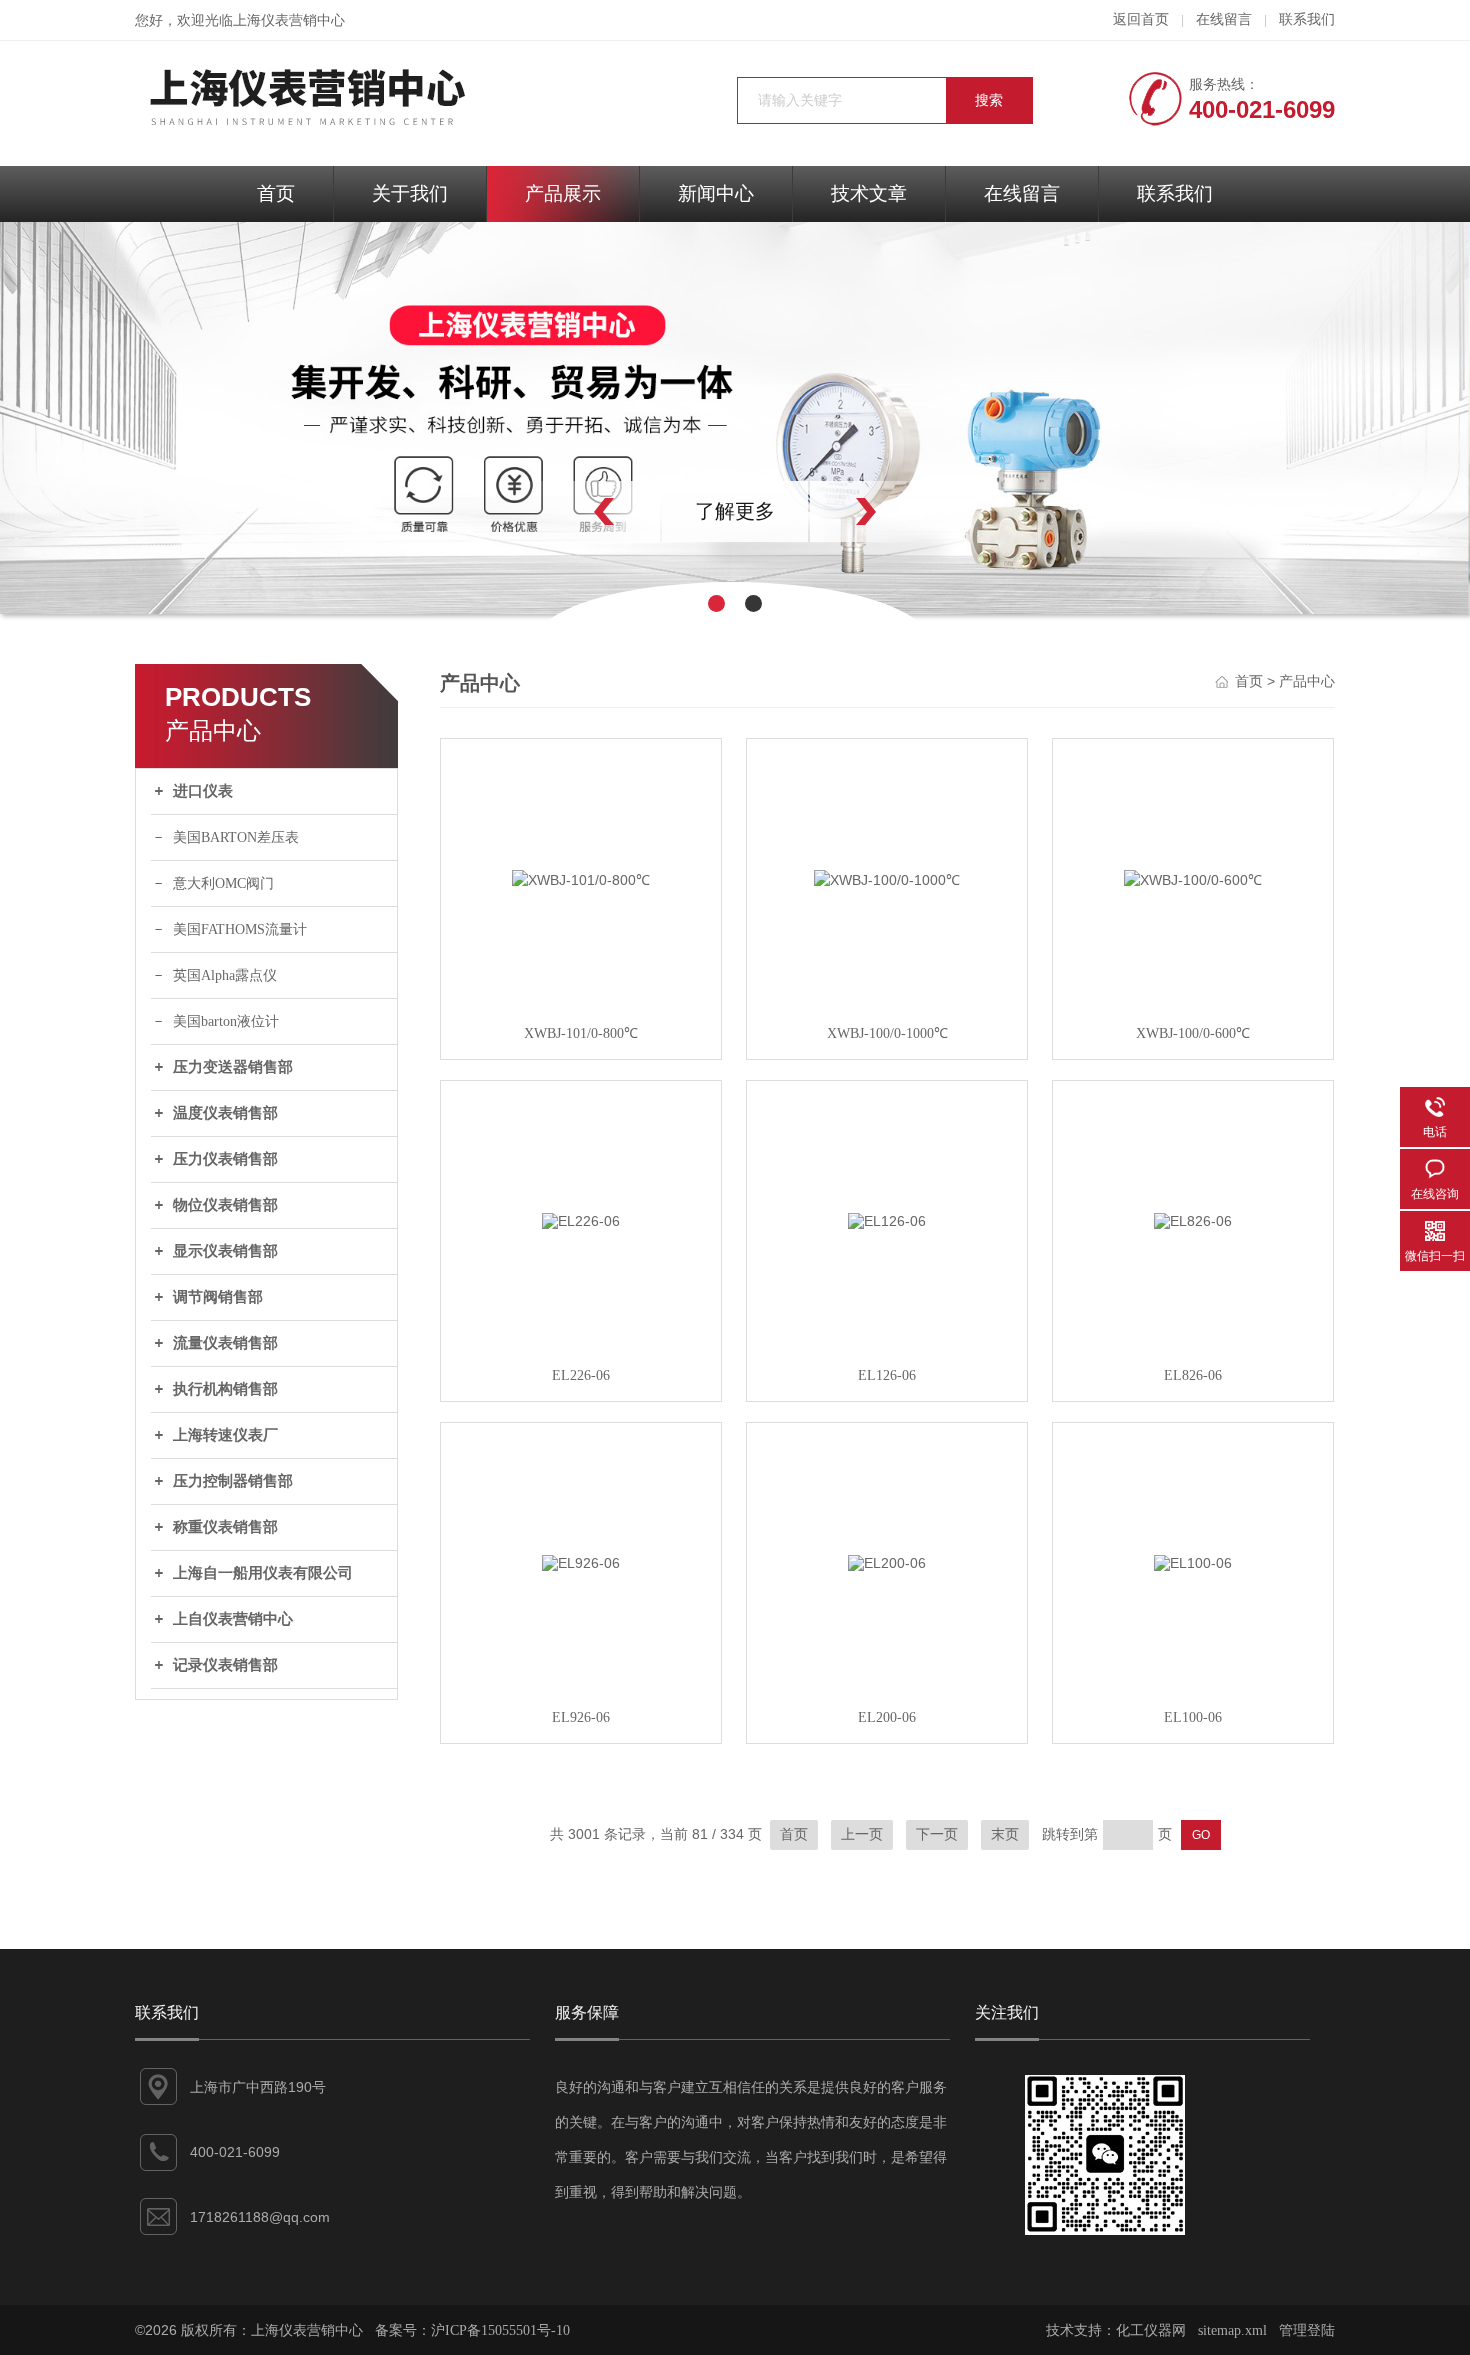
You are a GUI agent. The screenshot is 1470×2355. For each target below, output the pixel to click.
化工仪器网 (1151, 2330)
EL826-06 (1193, 1375)
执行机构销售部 (225, 1389)
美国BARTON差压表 (236, 837)
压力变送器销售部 (233, 1067)
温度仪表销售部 (225, 1113)
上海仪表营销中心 (289, 20)
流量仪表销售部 (225, 1343)
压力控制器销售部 (233, 1481)
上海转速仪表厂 (225, 1435)
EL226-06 (581, 1375)
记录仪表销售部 (225, 1665)
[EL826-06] (1193, 1221)
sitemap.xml (1232, 2330)
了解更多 (735, 511)
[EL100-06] (1193, 1563)
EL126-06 (887, 1375)
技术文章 (869, 193)
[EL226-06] (581, 1221)
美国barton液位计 (226, 1021)
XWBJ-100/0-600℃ (1193, 1033)
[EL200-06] (887, 1563)
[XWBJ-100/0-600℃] (1193, 879)
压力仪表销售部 (225, 1159)
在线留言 (1224, 19)
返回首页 (1141, 19)
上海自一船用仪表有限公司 (263, 1573)
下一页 (937, 1834)
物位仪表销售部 (225, 1205)
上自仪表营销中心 (233, 1619)
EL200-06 (887, 1717)
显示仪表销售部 (225, 1251)
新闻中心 (716, 193)
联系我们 (1307, 19)
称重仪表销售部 (225, 1527)
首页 (276, 193)
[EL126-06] (887, 1221)
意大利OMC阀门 (223, 883)
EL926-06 (581, 1717)
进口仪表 (203, 791)
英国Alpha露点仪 (225, 975)
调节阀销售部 (218, 1297)
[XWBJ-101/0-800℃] (581, 879)
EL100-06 (1193, 1717)
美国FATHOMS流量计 (240, 929)
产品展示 (563, 193)
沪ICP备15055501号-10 (500, 2330)
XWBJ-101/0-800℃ (581, 1033)
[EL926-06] (581, 1563)
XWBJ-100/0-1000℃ (887, 1033)
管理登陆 (1307, 2330)
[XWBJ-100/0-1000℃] (887, 879)
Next (910, 511)
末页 (1005, 1834)
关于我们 (410, 193)
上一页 (862, 1834)
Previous (560, 511)
